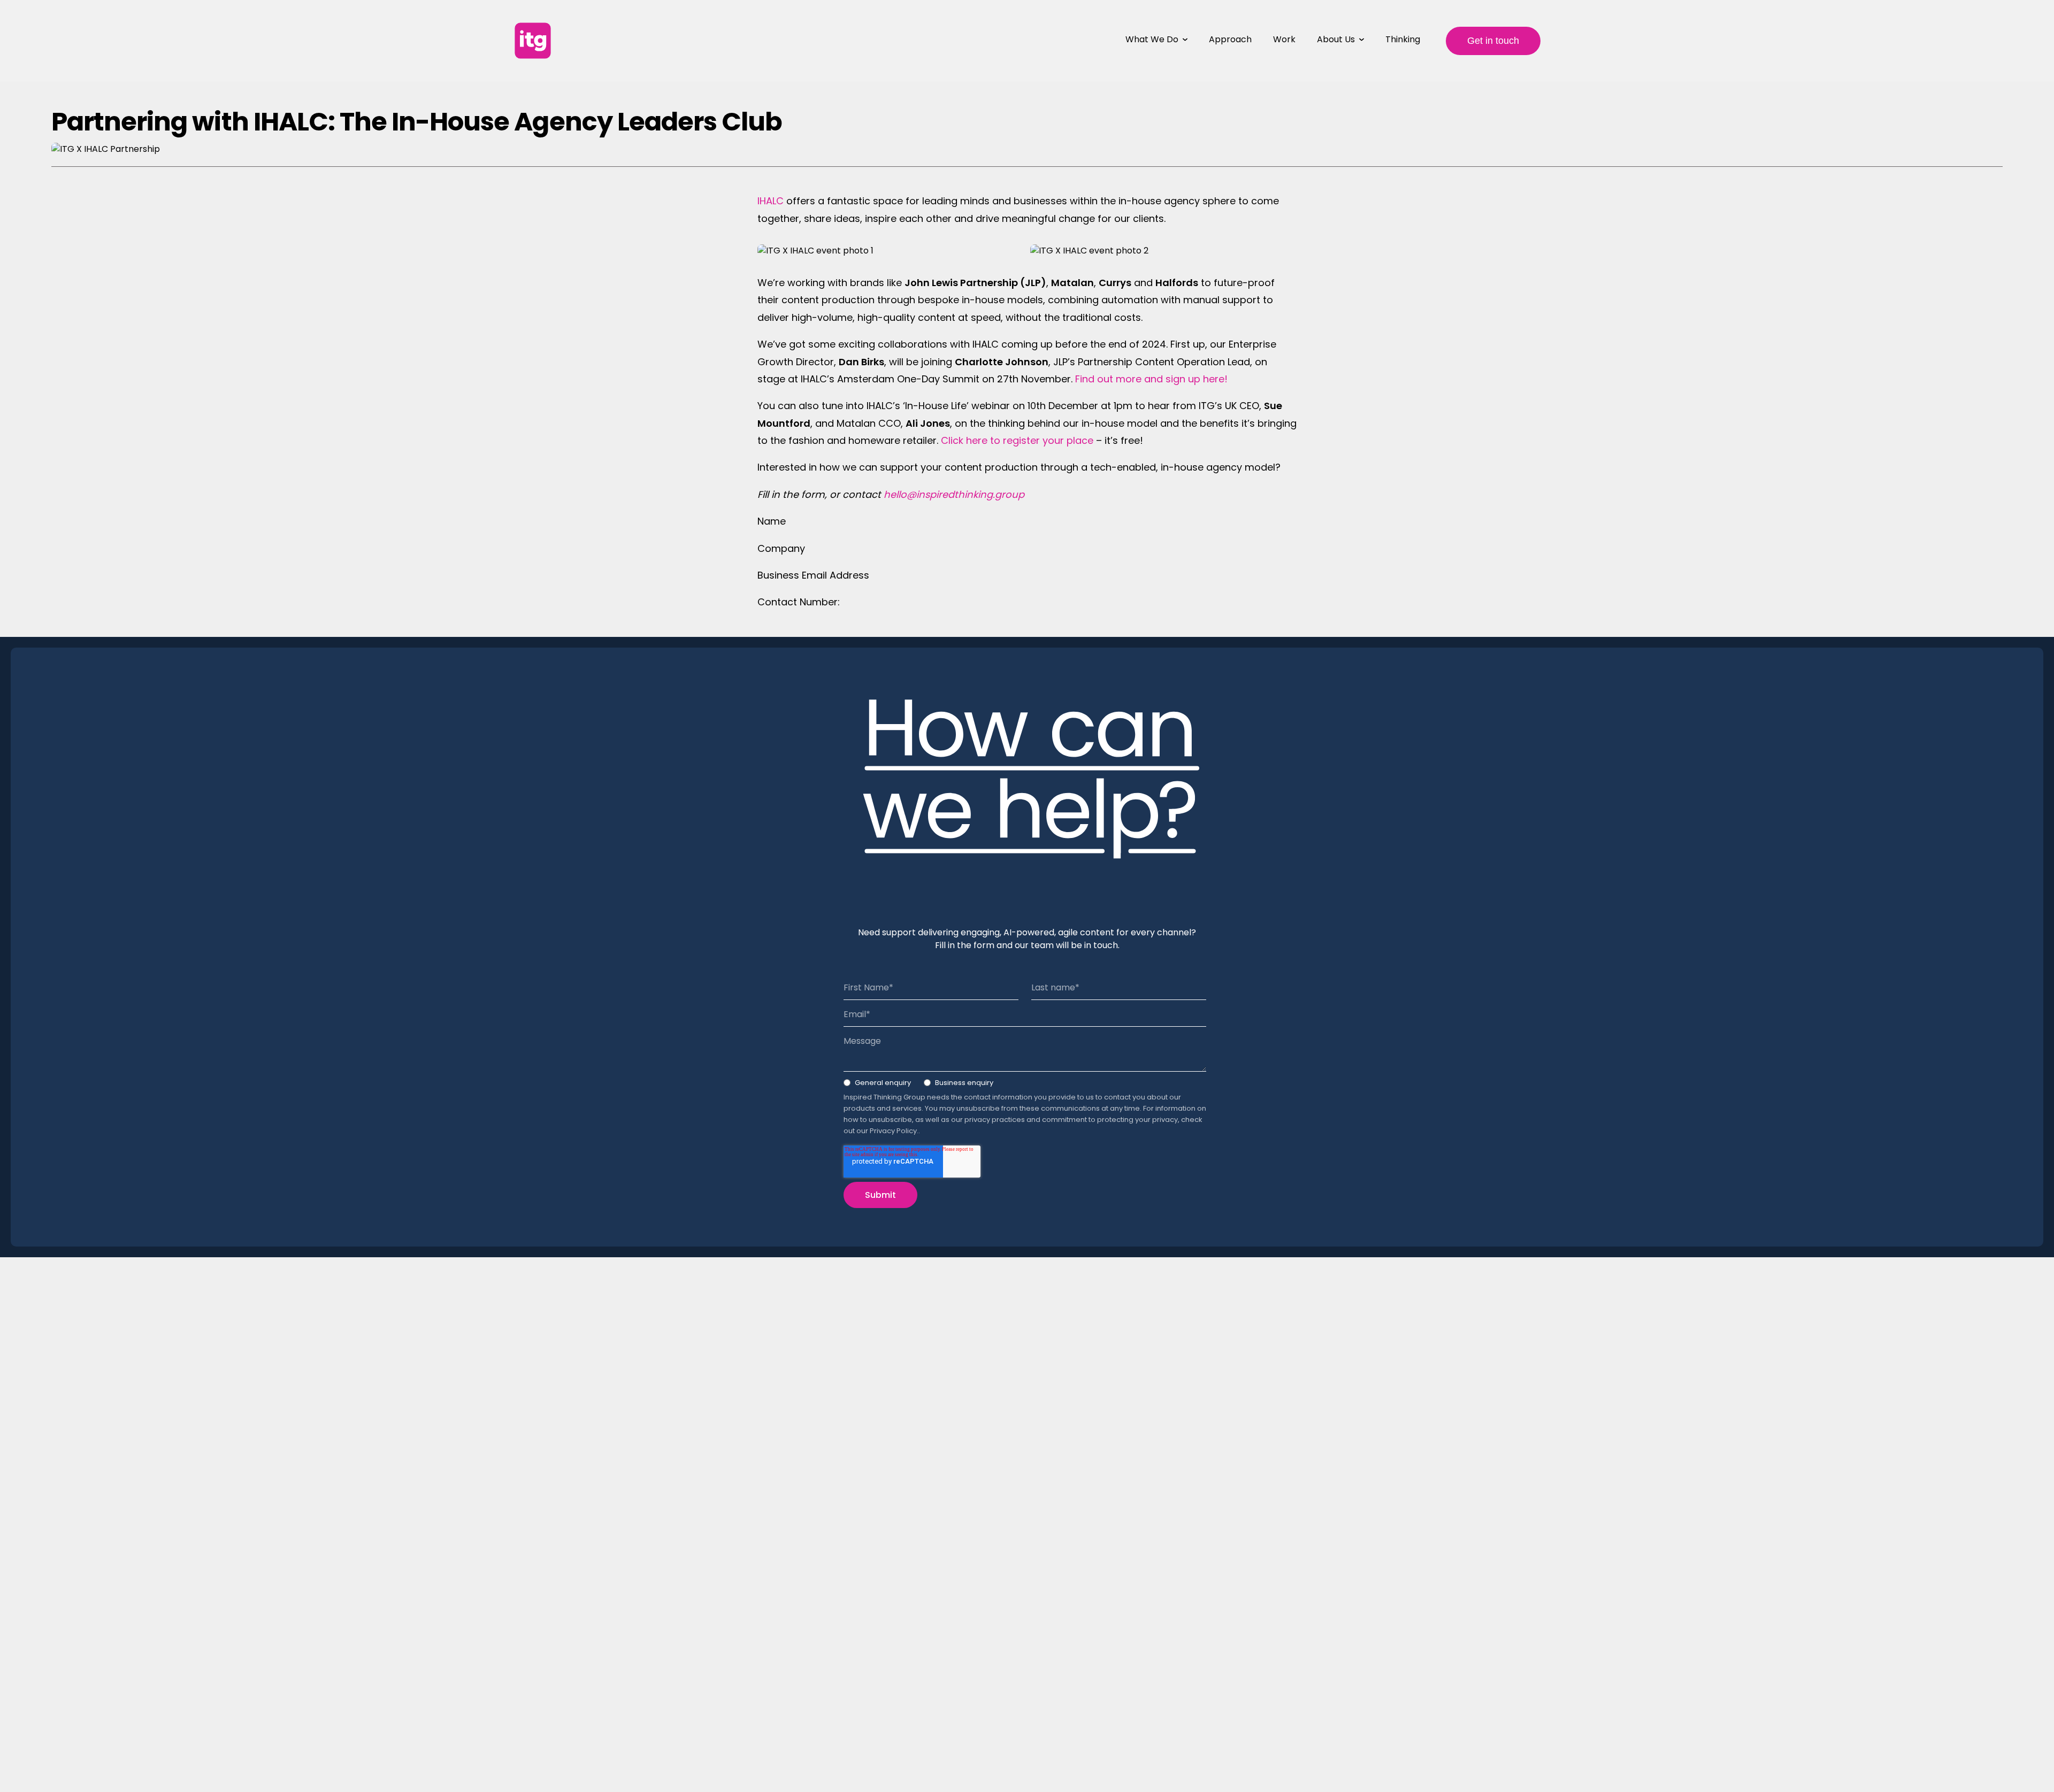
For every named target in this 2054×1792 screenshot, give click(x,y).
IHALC (771, 201)
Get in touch (1493, 41)
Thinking (1403, 39)
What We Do (1152, 39)
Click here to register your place (1017, 440)
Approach (1230, 39)
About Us (1336, 39)
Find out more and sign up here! (1151, 379)
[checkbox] (1025, 1085)
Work (1284, 39)
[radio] (877, 1085)
